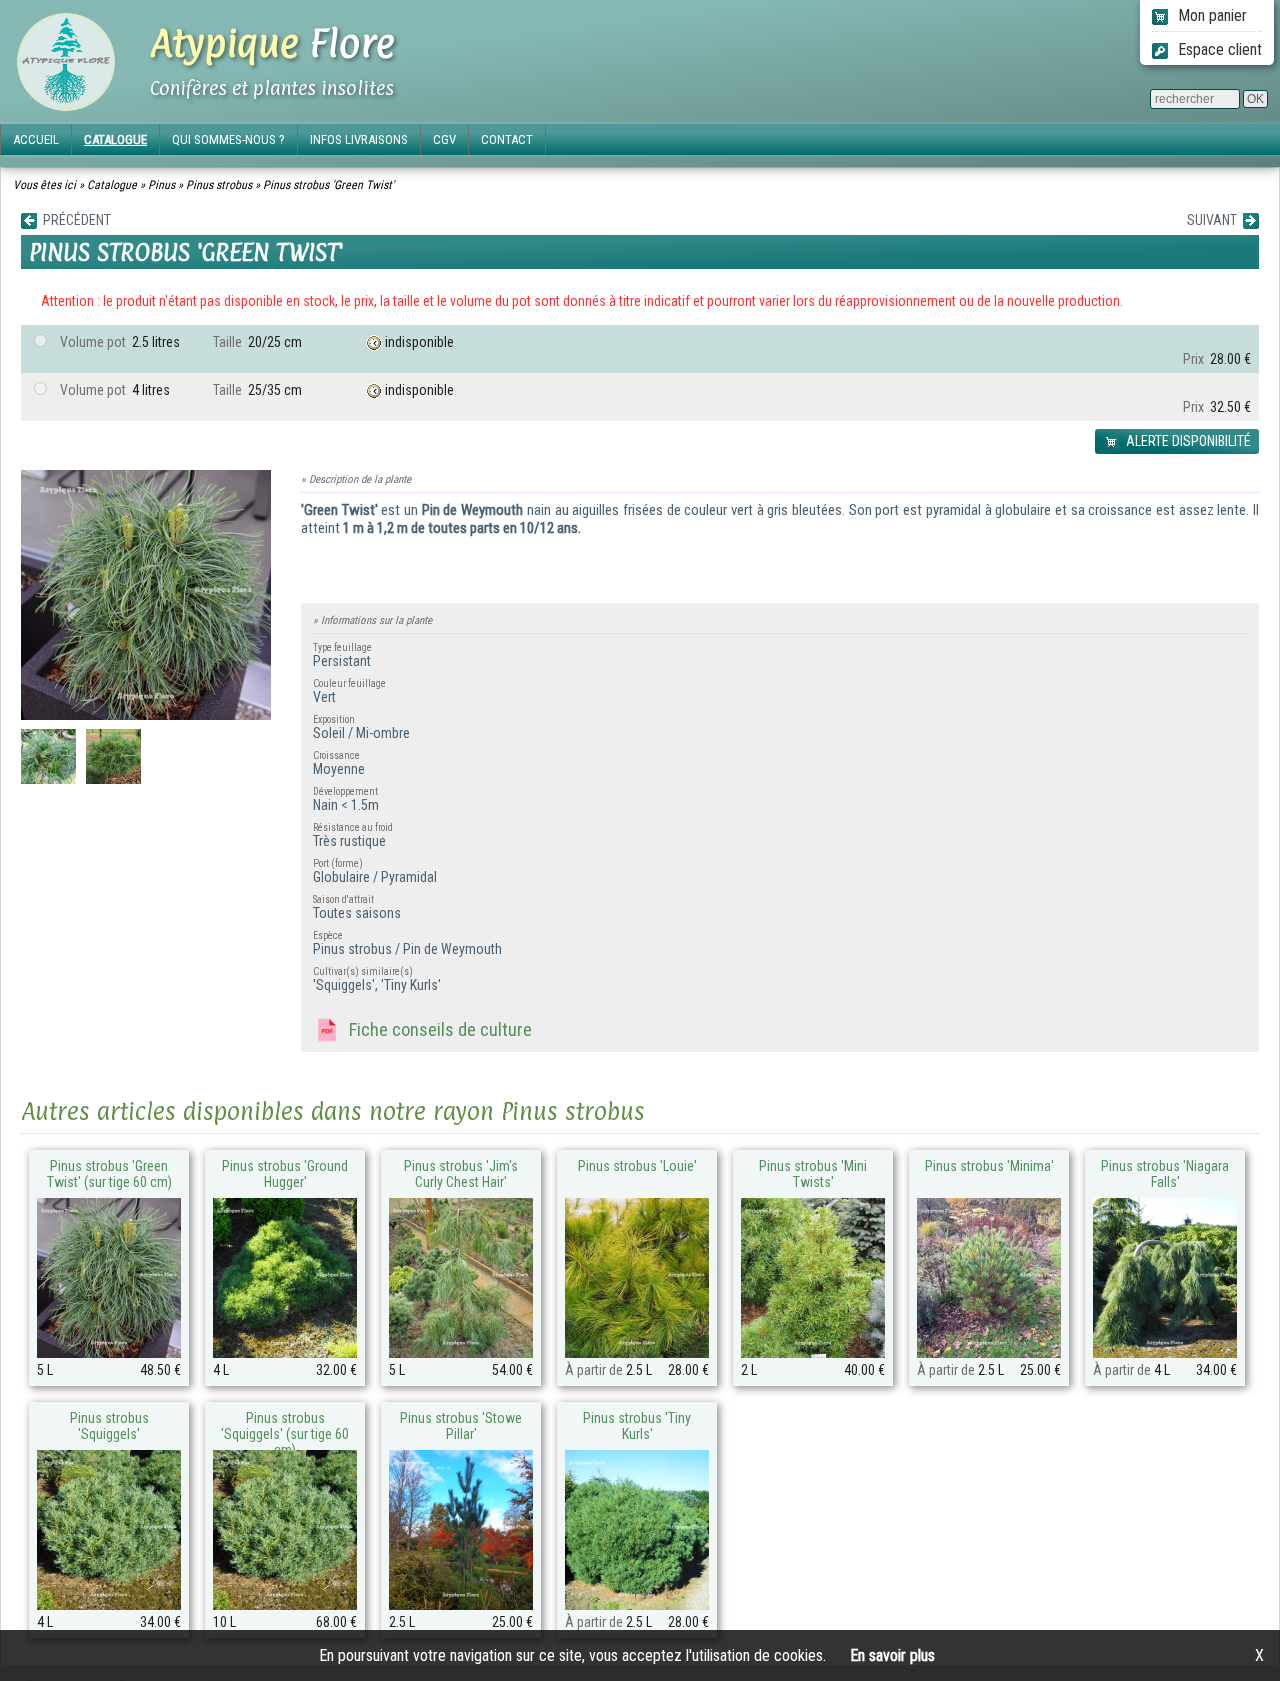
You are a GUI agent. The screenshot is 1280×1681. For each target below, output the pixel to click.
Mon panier (1210, 15)
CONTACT (507, 139)
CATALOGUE (115, 139)
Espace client (1218, 49)
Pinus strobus (219, 185)
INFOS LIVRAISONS (359, 139)
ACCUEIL (36, 139)
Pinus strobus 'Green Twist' (328, 185)
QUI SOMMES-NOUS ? (228, 139)
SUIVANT (1215, 220)
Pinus (161, 185)
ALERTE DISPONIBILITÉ (1187, 441)
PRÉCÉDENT (74, 220)
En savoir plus (892, 1655)
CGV (444, 139)
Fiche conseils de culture (436, 1029)
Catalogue (112, 185)
